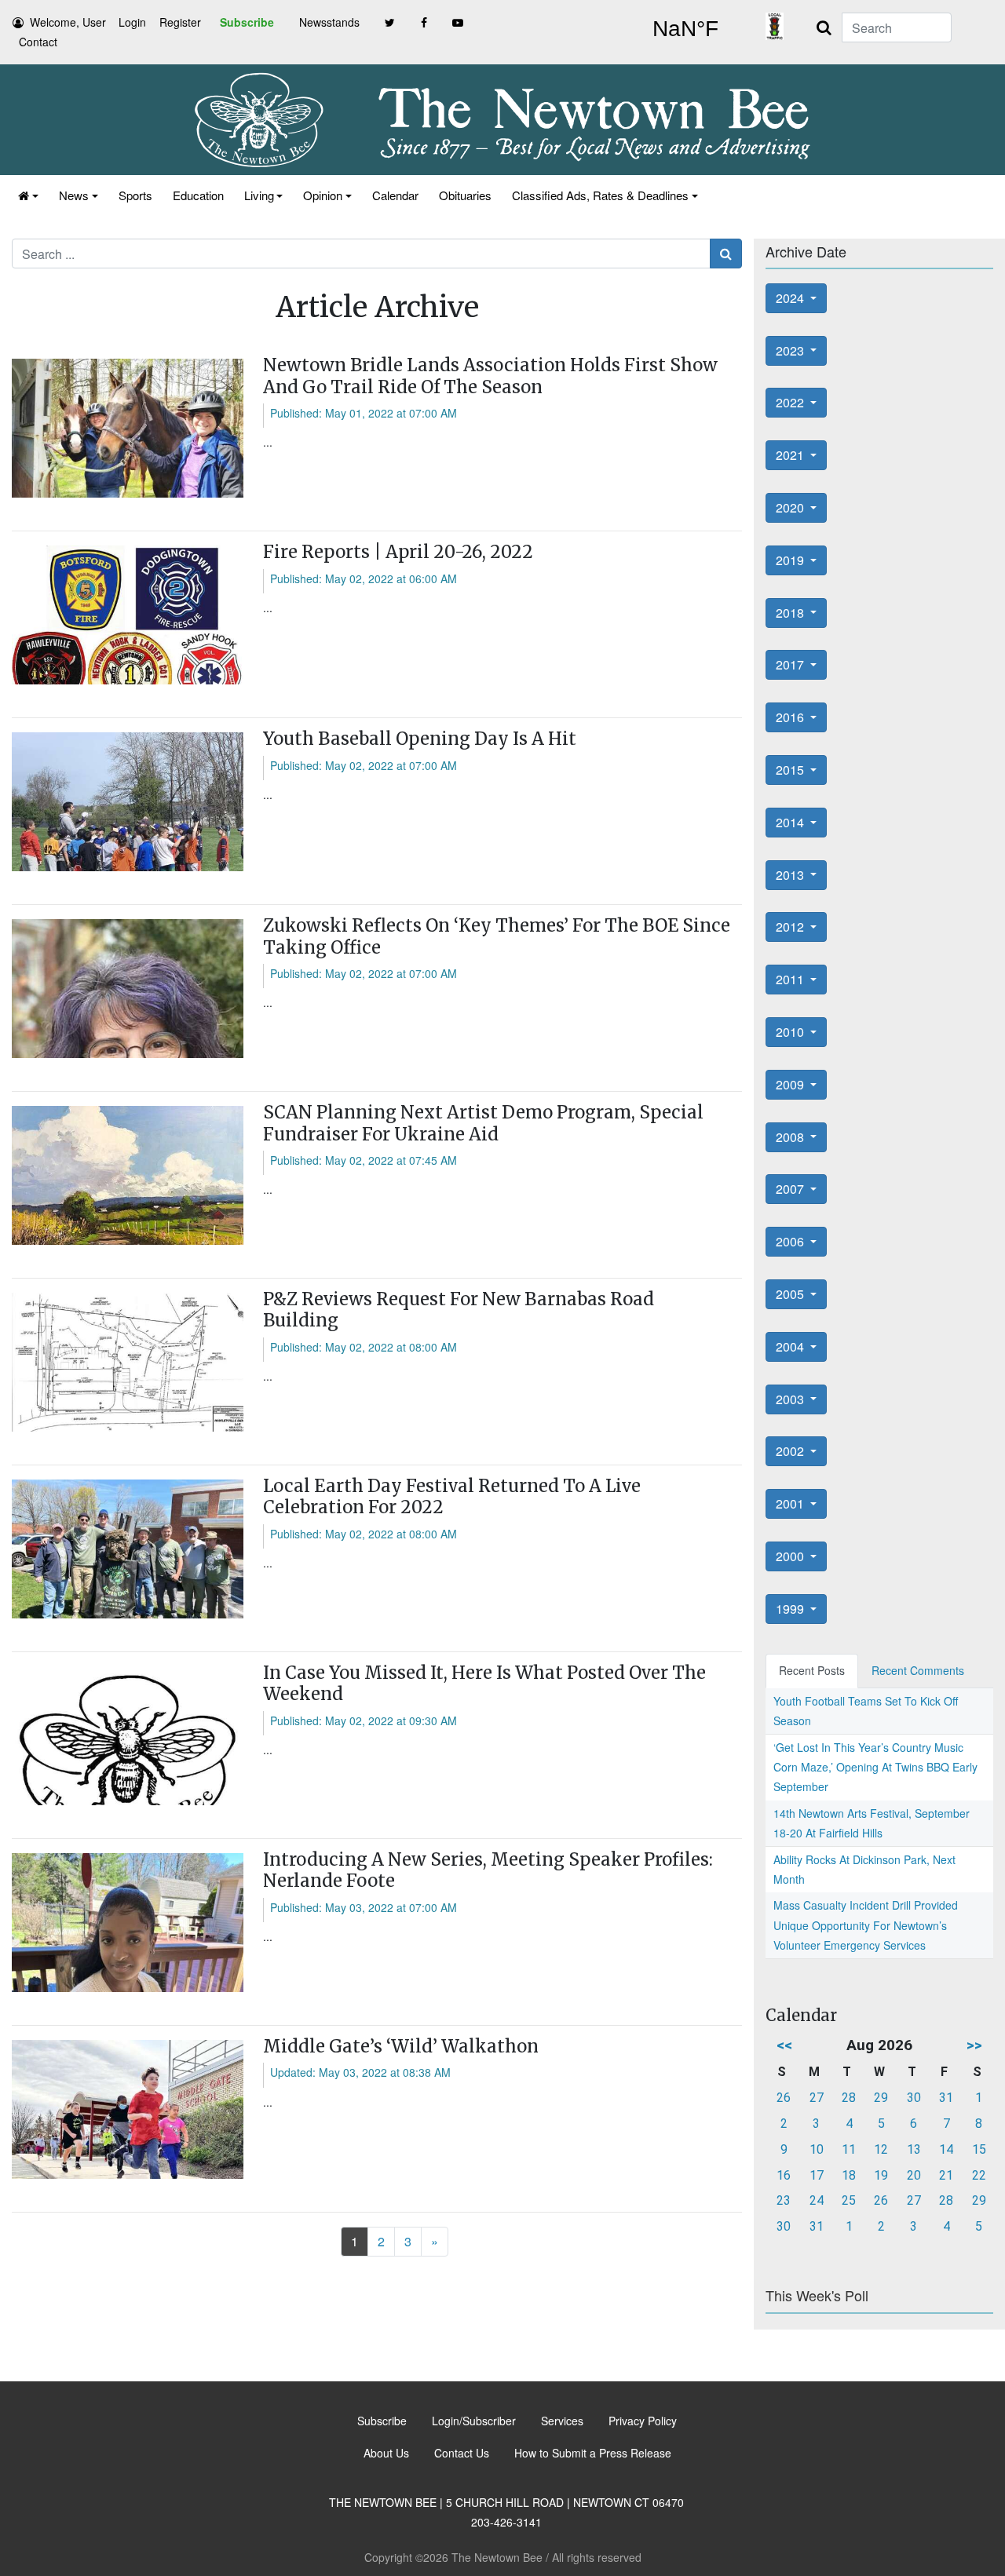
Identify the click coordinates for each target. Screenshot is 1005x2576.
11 (849, 2149)
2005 (791, 1294)
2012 (791, 927)
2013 (791, 875)
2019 (791, 560)
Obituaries (465, 195)
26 (784, 2098)
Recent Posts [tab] (812, 1670)
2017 (791, 664)
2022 (791, 402)
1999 (791, 1609)
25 (849, 2200)
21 (946, 2175)
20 (914, 2175)
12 (881, 2149)
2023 (791, 350)
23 (784, 2200)
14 (946, 2149)
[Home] (28, 195)
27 (817, 2098)
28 (849, 2098)
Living (259, 195)
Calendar (395, 195)
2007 (791, 1189)
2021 (791, 455)
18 (849, 2175)
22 (979, 2175)
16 (784, 2175)
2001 (791, 1503)
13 (914, 2149)
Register (180, 22)
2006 (791, 1241)
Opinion (323, 195)
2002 (791, 1451)
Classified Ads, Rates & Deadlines (600, 195)
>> (974, 2045)
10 (817, 2149)
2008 (791, 1137)
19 (881, 2175)
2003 (791, 1399)
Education (198, 195)
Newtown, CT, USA (685, 29)
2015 (791, 770)
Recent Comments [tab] (918, 1670)
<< (784, 2045)
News (74, 195)
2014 (791, 822)
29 (881, 2098)
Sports (135, 195)
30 (914, 2098)
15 (979, 2149)
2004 (791, 1346)
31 (946, 2098)
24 (817, 2200)
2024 (791, 298)
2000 (791, 1556)
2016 (791, 717)
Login (132, 22)
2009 (791, 1084)
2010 (791, 1032)
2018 (791, 613)
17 (817, 2175)
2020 (791, 507)
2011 (791, 979)
